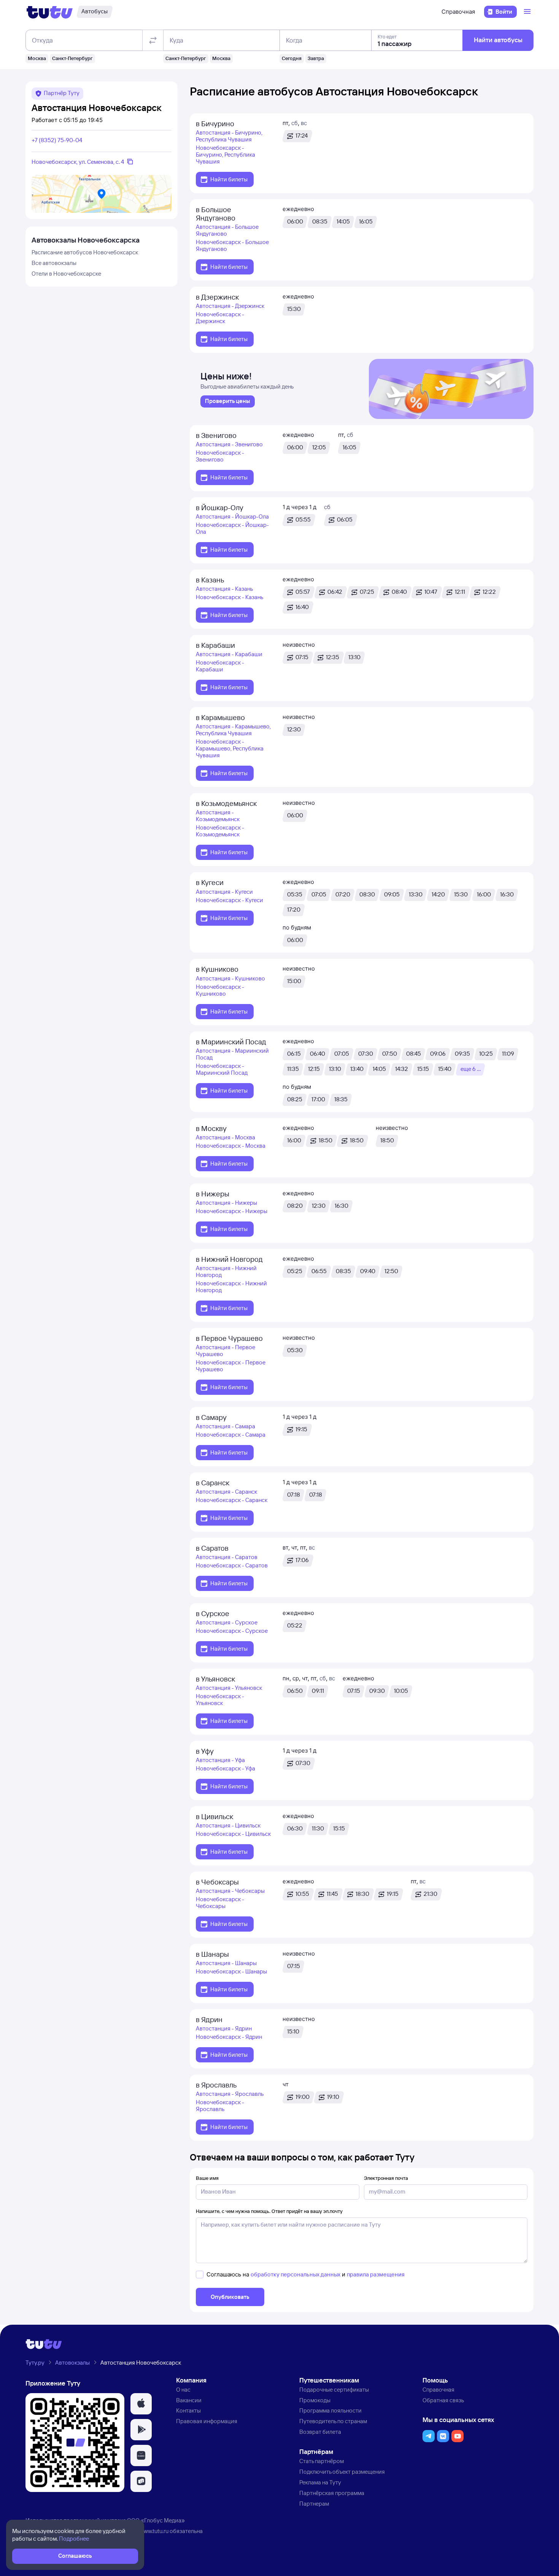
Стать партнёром (322, 2461)
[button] (141, 2404)
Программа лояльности (330, 2410)
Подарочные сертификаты (334, 2390)
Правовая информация (207, 2421)
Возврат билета (320, 2432)
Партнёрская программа (332, 2493)
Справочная (458, 12)
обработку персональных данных (295, 2274)
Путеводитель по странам (333, 2421)
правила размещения (376, 2274)
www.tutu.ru (154, 2531)
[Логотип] (50, 12)
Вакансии (189, 2400)
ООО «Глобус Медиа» (156, 2520)
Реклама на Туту (320, 2482)
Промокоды (315, 2400)
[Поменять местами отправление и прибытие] (153, 40)
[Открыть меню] (528, 12)
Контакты (188, 2410)
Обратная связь (443, 2400)
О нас (183, 2390)
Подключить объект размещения (342, 2472)
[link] (228, 401)
